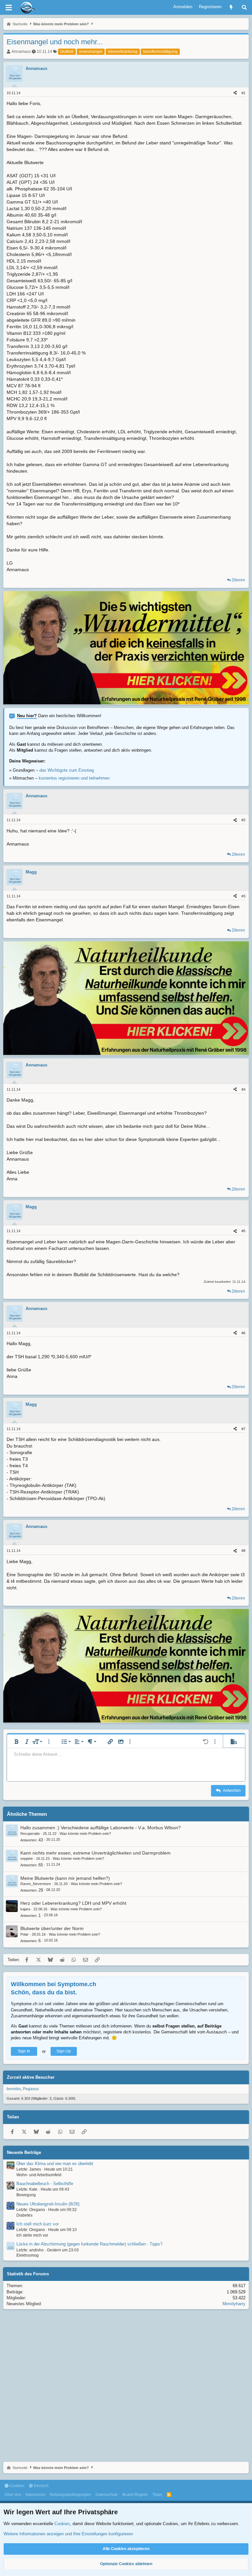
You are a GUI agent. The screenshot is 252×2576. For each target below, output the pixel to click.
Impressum (35, 2495)
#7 (243, 1429)
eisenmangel (91, 52)
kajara (25, 1909)
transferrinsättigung (160, 52)
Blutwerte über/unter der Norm (52, 1928)
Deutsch (41, 2486)
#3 (243, 896)
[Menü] (9, 8)
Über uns (13, 2495)
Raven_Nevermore (36, 1884)
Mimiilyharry (234, 2304)
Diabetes (24, 2215)
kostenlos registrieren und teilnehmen (74, 778)
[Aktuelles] (231, 7)
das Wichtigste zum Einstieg (67, 770)
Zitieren (238, 580)
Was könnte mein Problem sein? (85, 1834)
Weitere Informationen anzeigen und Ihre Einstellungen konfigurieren (68, 2534)
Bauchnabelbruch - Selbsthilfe (45, 2184)
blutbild (67, 52)
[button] (16, 1742)
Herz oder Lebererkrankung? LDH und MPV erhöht (73, 1903)
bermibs (14, 2089)
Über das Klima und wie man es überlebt (55, 2164)
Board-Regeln (135, 2495)
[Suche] (244, 7)
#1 (243, 93)
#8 (243, 1551)
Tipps (157, 2495)
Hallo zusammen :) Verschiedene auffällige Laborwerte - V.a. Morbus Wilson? (101, 1828)
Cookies (16, 2486)
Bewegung (26, 2195)
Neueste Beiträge (24, 2152)
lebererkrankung (123, 52)
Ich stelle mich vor (32, 2235)
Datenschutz (107, 2495)
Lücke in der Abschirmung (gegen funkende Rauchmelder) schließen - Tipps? (89, 2244)
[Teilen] (235, 93)
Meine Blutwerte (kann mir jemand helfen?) (65, 1878)
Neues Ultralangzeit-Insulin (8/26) (48, 2204)
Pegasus (31, 2089)
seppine (27, 1858)
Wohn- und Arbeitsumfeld (39, 2175)
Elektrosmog (28, 2255)
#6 (243, 1333)
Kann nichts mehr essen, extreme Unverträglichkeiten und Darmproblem (95, 1853)
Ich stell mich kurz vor (38, 2224)
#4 (243, 1089)
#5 (243, 1231)
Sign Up (64, 2051)
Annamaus (21, 52)
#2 (243, 820)
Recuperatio (30, 1834)
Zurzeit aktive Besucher (31, 2077)
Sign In (24, 2051)
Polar (24, 1934)
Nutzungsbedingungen (70, 2495)
